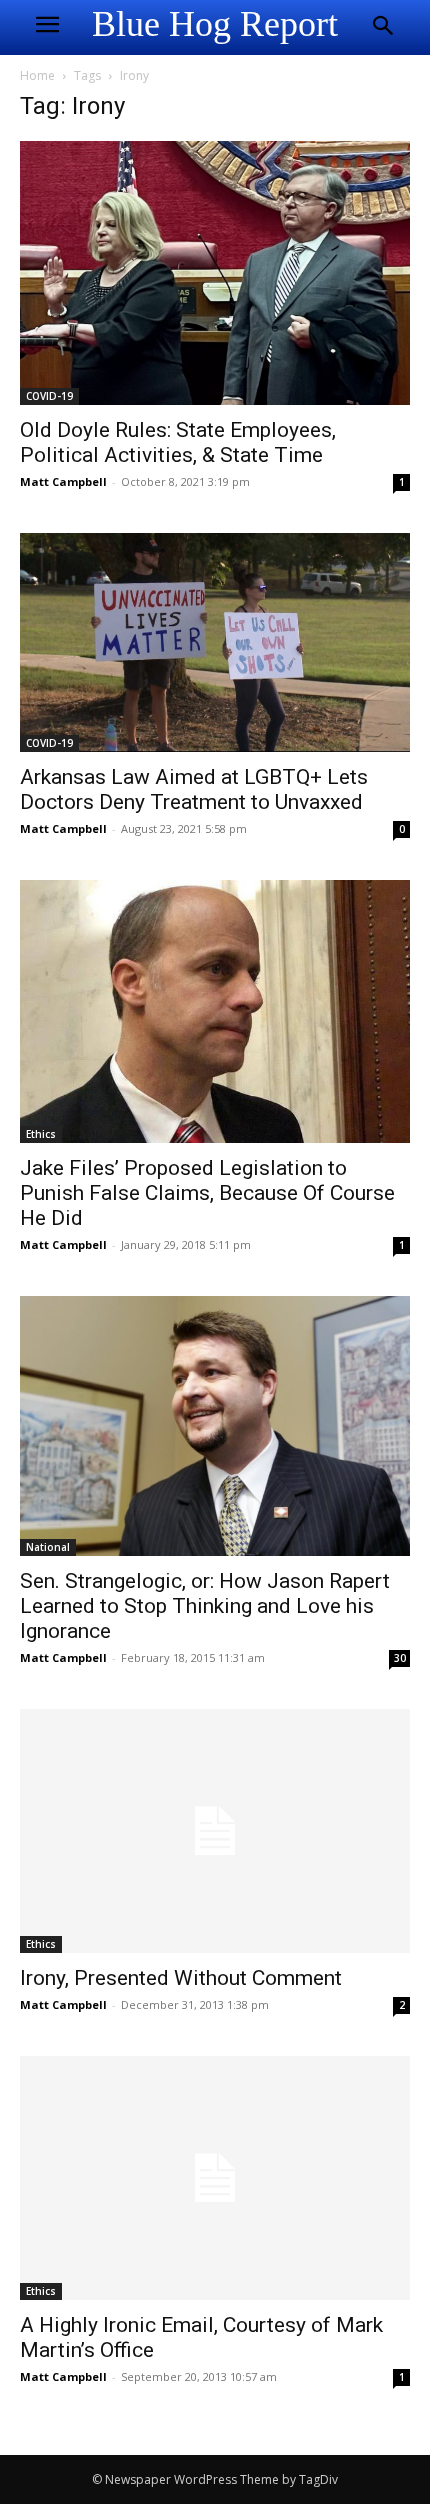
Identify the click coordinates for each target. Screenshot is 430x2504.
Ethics (41, 1134)
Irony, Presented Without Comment (181, 1978)
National (48, 1547)
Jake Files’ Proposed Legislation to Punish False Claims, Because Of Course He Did (207, 1193)
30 (400, 1658)
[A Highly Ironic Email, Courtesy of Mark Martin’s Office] (215, 2178)
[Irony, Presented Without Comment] (215, 1831)
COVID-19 (49, 396)
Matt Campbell (63, 481)
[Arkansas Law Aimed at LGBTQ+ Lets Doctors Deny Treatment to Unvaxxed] (215, 642)
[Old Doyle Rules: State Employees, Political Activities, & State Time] (215, 273)
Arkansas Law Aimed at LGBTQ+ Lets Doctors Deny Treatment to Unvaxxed (194, 789)
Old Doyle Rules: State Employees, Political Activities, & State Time (178, 442)
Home (37, 75)
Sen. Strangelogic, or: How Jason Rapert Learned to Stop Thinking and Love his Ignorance (205, 1606)
